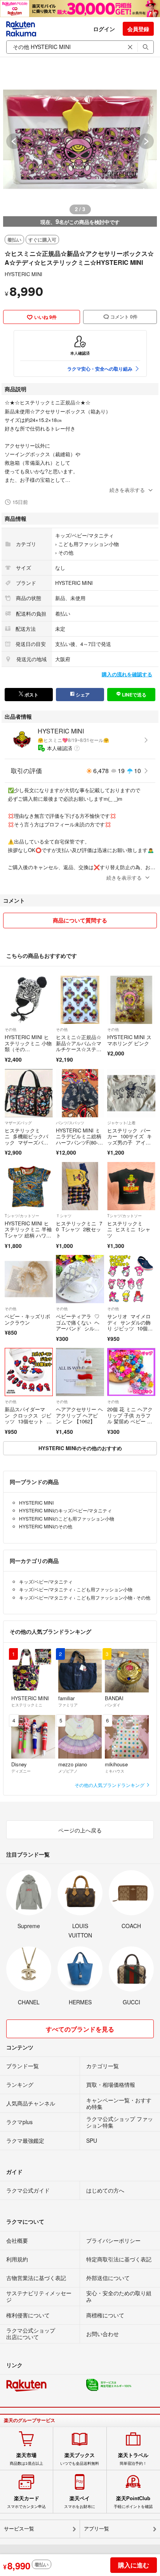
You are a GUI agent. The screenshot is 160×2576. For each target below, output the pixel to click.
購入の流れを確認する (127, 674)
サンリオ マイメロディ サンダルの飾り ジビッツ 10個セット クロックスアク (131, 1325)
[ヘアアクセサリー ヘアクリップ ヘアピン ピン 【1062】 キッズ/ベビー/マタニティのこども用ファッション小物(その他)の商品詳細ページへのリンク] (80, 1372)
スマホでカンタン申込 (26, 2502)
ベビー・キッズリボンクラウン (27, 1319)
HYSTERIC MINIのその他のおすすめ (80, 1448)
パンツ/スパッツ (70, 1123)
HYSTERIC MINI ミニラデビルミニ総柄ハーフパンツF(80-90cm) (80, 1139)
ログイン (104, 29)
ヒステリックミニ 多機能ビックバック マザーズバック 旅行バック (26, 1139)
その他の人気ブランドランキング (110, 1785)
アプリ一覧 (97, 2529)
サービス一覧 (19, 2529)
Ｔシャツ (64, 1216)
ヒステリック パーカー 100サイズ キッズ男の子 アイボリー (130, 1139)
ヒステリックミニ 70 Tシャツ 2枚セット (79, 1229)
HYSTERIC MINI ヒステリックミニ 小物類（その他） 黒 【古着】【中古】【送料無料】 (28, 1052)
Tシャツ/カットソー (22, 1216)
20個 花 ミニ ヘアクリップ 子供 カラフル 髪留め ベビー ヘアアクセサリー (130, 1418)
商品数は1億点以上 (26, 2459)
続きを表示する (127, 490)
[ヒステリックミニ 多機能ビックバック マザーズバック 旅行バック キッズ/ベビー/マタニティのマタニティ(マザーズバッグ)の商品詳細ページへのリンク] (29, 1093)
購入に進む (134, 2565)
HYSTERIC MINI (23, 274)
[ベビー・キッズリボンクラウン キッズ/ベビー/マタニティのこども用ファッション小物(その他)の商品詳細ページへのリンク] (29, 1279)
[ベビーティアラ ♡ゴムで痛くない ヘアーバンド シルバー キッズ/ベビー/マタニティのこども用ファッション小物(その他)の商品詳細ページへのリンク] (80, 1279)
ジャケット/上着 (121, 1123)
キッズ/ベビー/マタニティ (84, 535)
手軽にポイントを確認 (133, 2502)
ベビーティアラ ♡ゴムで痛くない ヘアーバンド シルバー (78, 1325)
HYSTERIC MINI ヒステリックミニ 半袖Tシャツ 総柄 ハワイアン (28, 1232)
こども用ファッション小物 (89, 544)
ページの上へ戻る (80, 1830)
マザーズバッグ (18, 1123)
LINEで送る (134, 695)
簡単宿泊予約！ (133, 2459)
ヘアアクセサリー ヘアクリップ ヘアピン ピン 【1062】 (79, 1415)
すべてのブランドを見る (80, 2029)
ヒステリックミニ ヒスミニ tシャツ (129, 1229)
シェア (82, 695)
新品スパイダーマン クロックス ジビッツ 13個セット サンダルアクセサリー (28, 1418)
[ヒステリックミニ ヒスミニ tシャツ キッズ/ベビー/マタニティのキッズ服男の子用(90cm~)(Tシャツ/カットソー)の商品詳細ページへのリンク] (131, 1186)
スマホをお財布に (80, 2502)
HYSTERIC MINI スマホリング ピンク (129, 1040)
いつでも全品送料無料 (80, 2459)
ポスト (31, 695)
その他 (66, 552)
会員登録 (138, 29)
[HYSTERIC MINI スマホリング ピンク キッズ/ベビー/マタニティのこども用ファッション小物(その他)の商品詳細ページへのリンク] (131, 1000)
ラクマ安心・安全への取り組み (100, 369)
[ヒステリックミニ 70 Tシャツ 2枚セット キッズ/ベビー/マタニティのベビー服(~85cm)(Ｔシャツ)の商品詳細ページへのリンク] (80, 1186)
